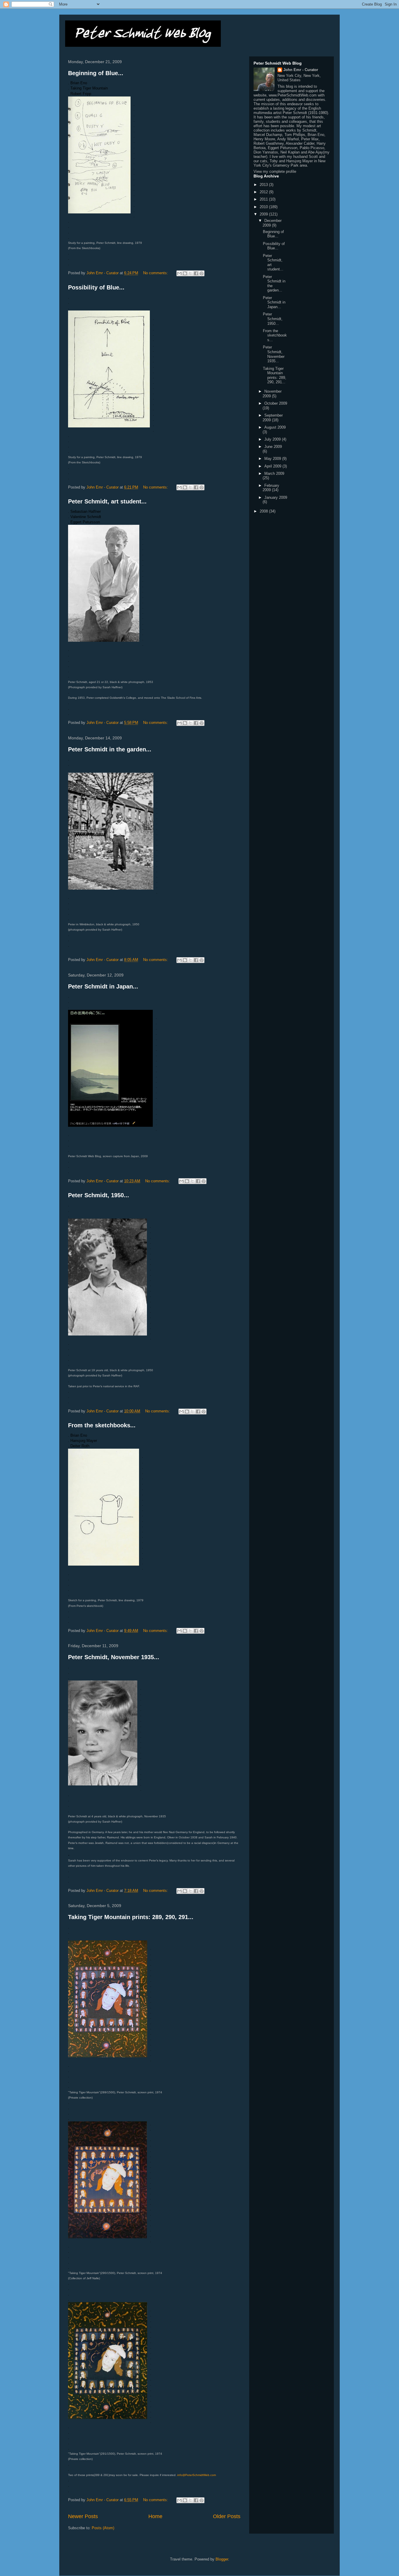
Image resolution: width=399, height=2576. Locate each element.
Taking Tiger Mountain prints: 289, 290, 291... (131, 1917)
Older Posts (227, 2516)
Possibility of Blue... (96, 287)
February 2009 (271, 488)
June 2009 (273, 447)
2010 (264, 207)
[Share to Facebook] (196, 273)
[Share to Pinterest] (202, 273)
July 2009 (273, 439)
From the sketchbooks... (102, 1425)
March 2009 (274, 473)
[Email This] (179, 273)
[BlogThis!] (185, 273)
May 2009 (273, 459)
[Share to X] (190, 273)
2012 (264, 192)
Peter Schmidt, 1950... (99, 1195)
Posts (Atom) (103, 2528)
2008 (264, 511)
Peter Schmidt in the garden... (110, 749)
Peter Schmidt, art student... (107, 501)
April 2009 (273, 466)
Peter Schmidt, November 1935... (114, 1657)
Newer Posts (83, 2516)
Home (155, 2516)
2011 (264, 199)
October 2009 (276, 403)
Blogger (222, 2559)
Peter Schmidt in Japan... (103, 986)
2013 (264, 185)
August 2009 (275, 427)
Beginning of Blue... (96, 73)
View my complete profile (275, 171)
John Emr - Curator (301, 70)
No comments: (156, 273)
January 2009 (276, 497)
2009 (264, 214)
